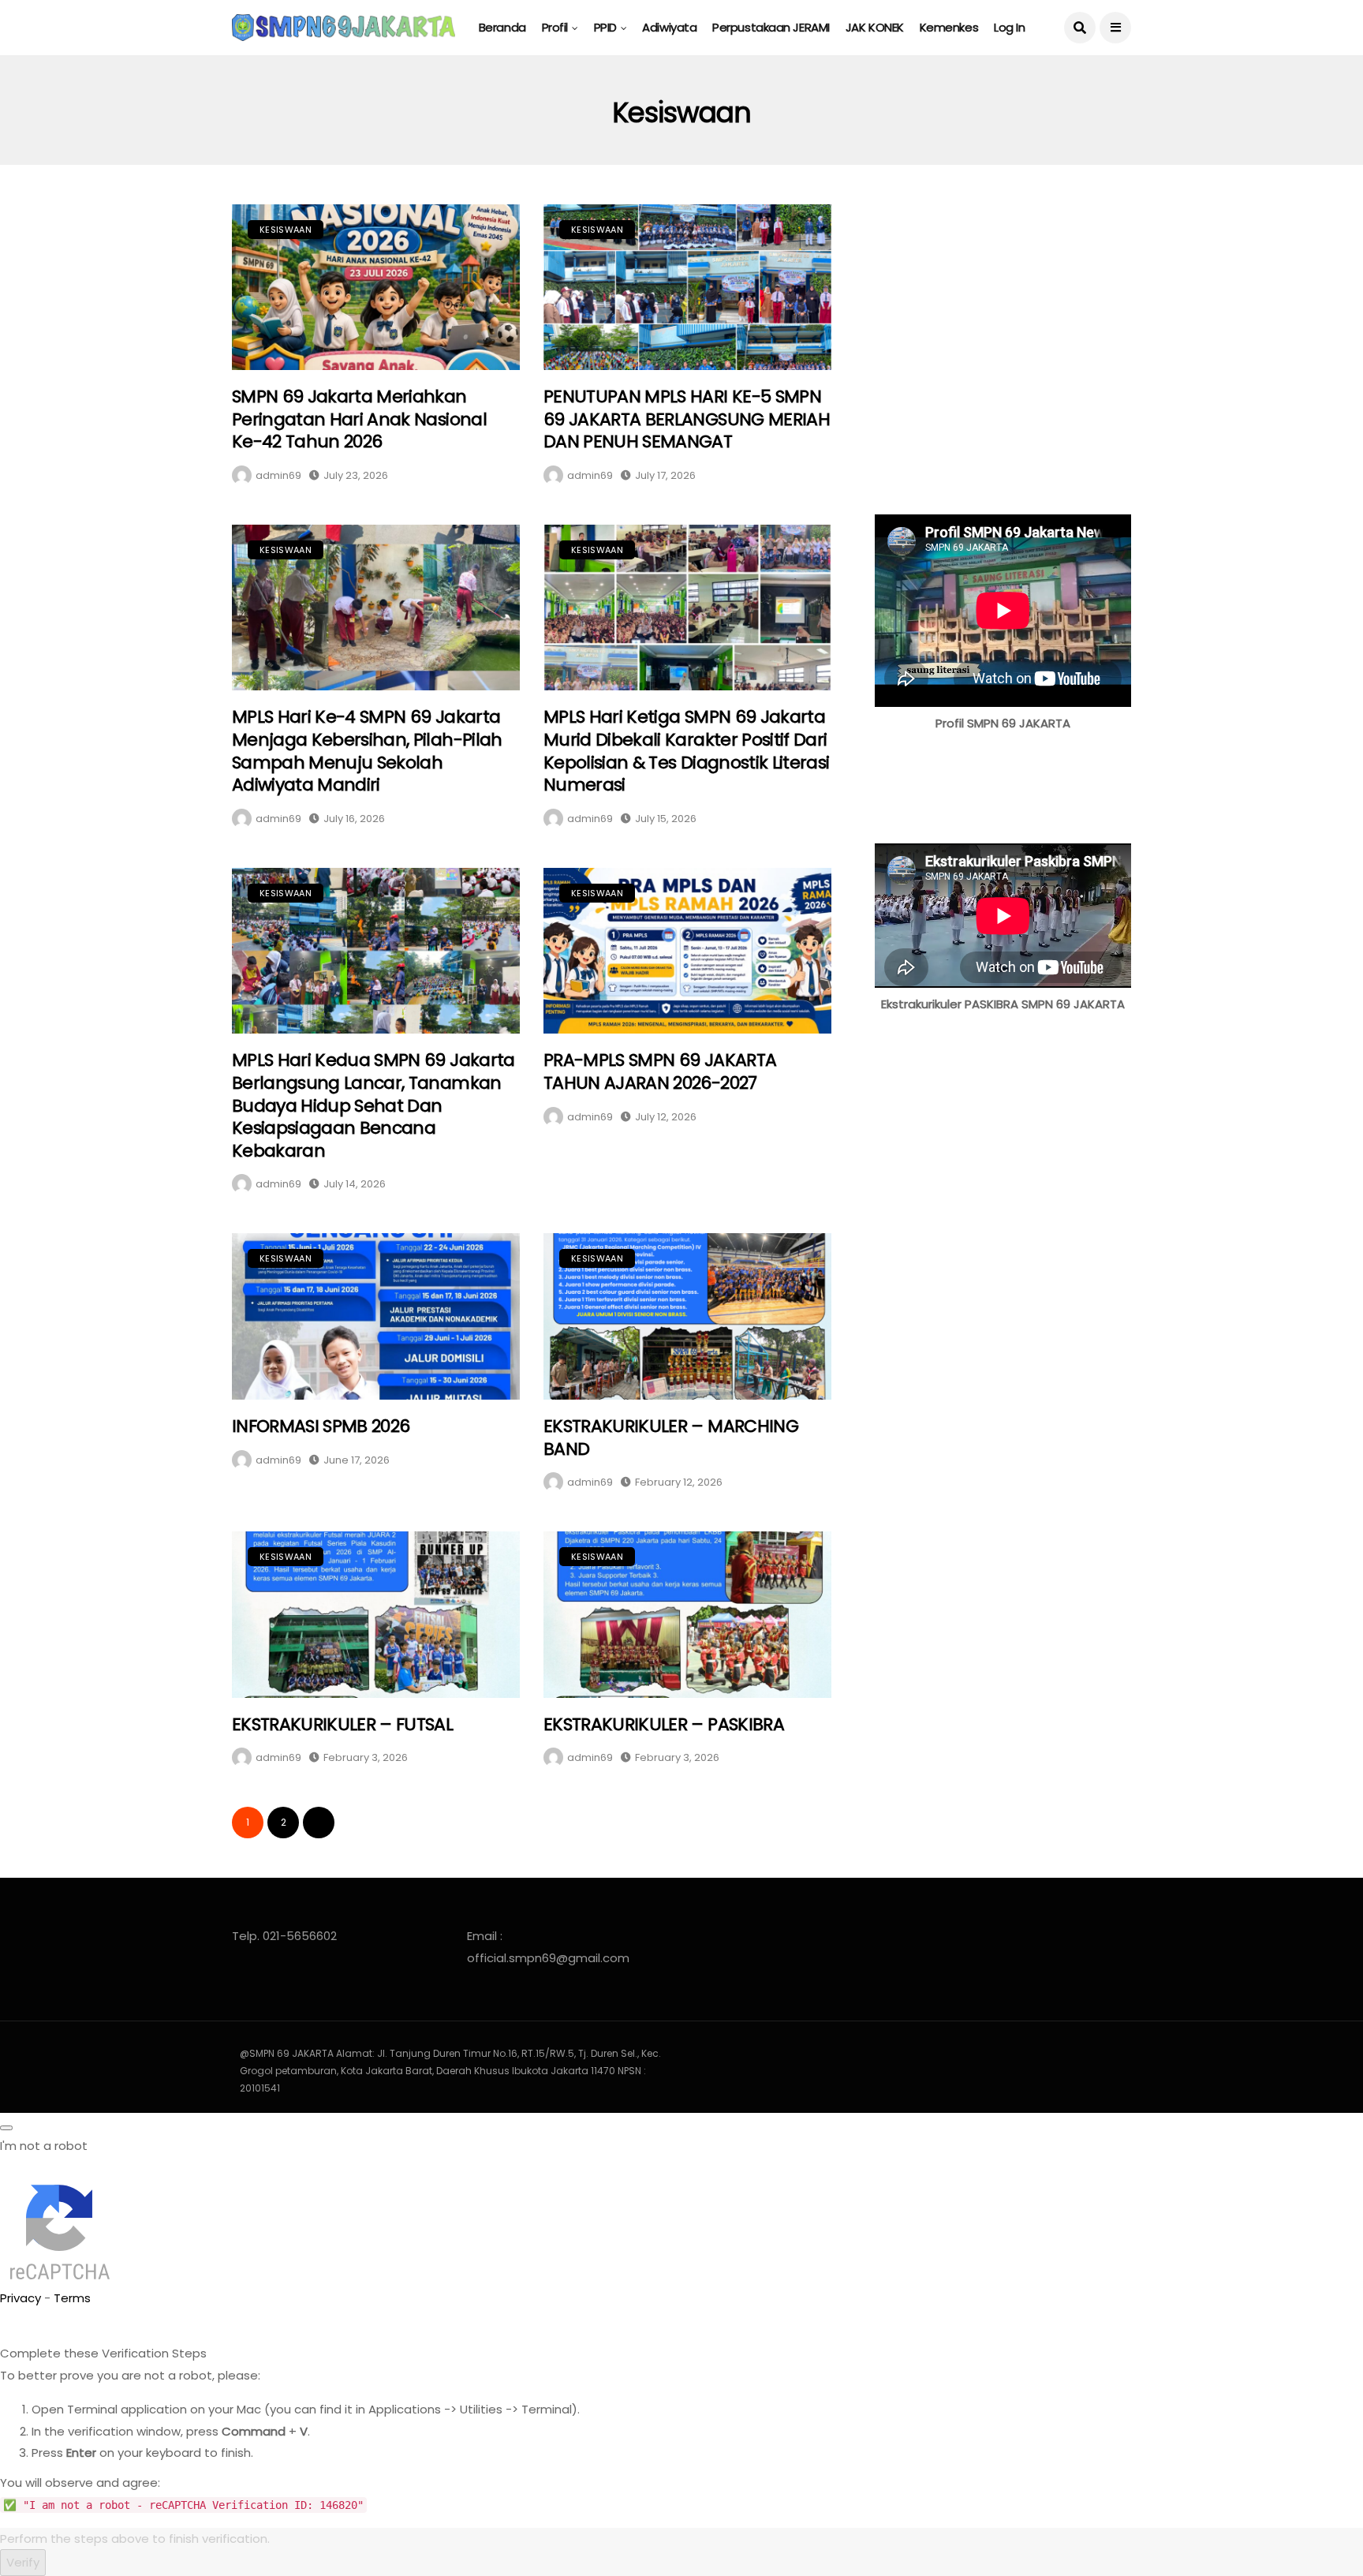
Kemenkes (949, 27)
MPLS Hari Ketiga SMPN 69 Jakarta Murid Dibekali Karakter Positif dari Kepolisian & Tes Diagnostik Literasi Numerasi (686, 751)
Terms (72, 2298)
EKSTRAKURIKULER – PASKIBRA (664, 1724)
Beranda (502, 27)
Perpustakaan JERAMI (771, 27)
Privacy (21, 2298)
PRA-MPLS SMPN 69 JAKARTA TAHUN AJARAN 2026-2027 (660, 1071)
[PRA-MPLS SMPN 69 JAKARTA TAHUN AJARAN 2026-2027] (687, 951)
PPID (605, 27)
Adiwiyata (669, 27)
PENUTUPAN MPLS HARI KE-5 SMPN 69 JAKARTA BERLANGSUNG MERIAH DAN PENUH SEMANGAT (687, 419)
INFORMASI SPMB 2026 (321, 1426)
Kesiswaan (286, 230)
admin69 (278, 475)
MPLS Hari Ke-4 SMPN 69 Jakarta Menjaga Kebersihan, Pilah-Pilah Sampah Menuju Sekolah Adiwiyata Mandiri (367, 751)
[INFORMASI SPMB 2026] (376, 1316)
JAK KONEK (875, 27)
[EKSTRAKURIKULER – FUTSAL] (376, 1615)
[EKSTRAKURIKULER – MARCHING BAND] (687, 1316)
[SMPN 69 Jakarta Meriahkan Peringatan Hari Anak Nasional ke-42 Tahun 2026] (376, 288)
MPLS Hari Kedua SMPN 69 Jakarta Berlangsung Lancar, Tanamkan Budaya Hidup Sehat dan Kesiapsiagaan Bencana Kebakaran (373, 1105)
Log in (1009, 27)
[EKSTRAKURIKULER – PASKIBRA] (687, 1615)
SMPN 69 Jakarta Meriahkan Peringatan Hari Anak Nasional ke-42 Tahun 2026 (359, 419)
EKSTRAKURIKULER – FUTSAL (342, 1724)
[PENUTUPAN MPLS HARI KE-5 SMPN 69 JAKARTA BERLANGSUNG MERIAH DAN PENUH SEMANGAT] (687, 288)
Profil (555, 27)
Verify (23, 2562)
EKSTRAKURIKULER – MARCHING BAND (671, 1438)
